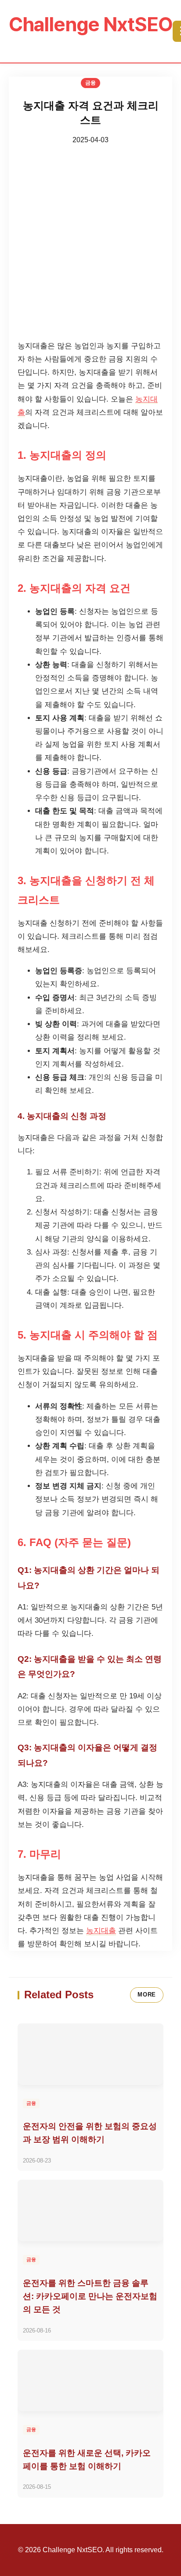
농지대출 (101, 1931)
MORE (147, 1995)
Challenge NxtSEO (91, 24)
